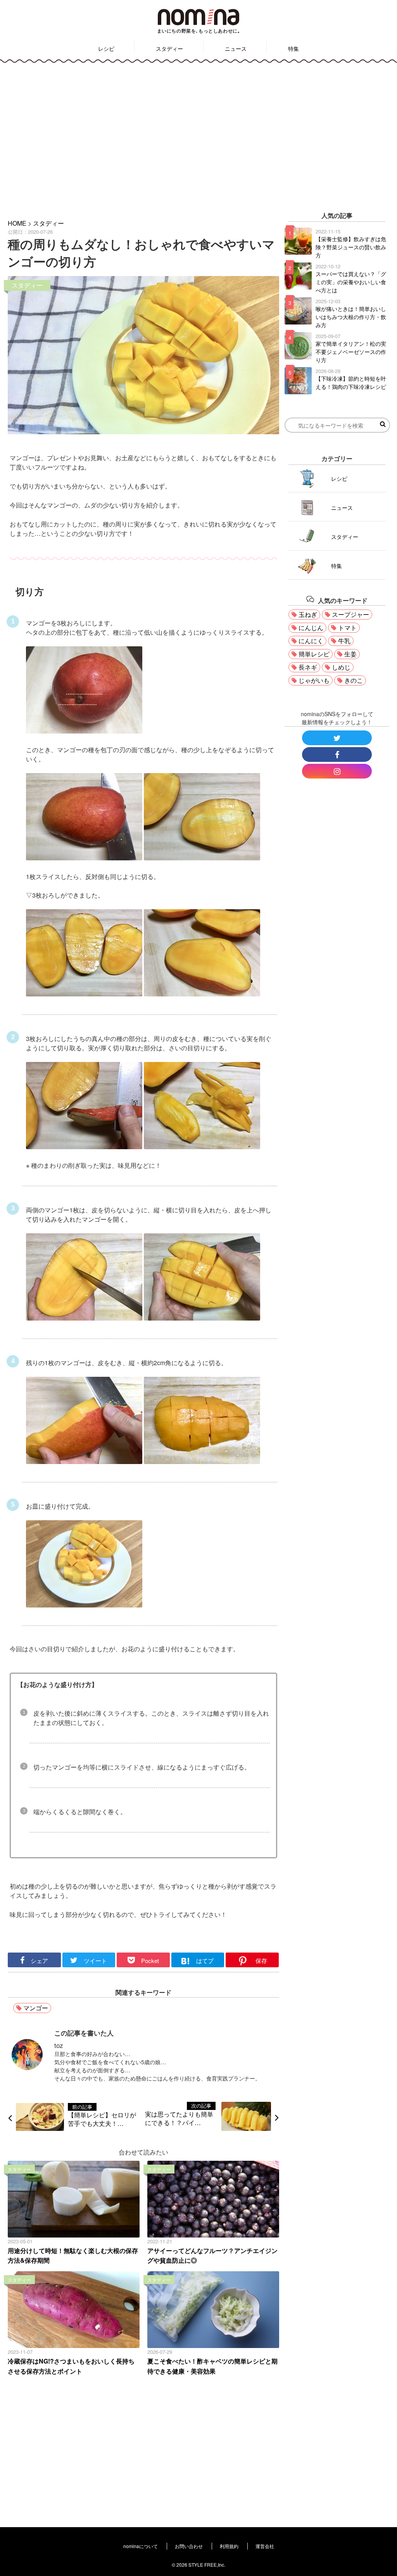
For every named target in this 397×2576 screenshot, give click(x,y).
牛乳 (344, 641)
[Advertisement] (198, 135)
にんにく (311, 641)
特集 (293, 48)
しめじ (341, 667)
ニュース (236, 48)
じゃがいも (314, 680)
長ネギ (308, 667)
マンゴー (36, 2008)
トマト (347, 628)
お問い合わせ (189, 2546)
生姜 (350, 654)
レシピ (106, 48)
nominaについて (141, 2546)
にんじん (311, 628)
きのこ (354, 680)
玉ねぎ (308, 614)
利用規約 (229, 2546)
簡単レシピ (314, 654)
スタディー (169, 48)
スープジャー (350, 614)
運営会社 (265, 2546)
